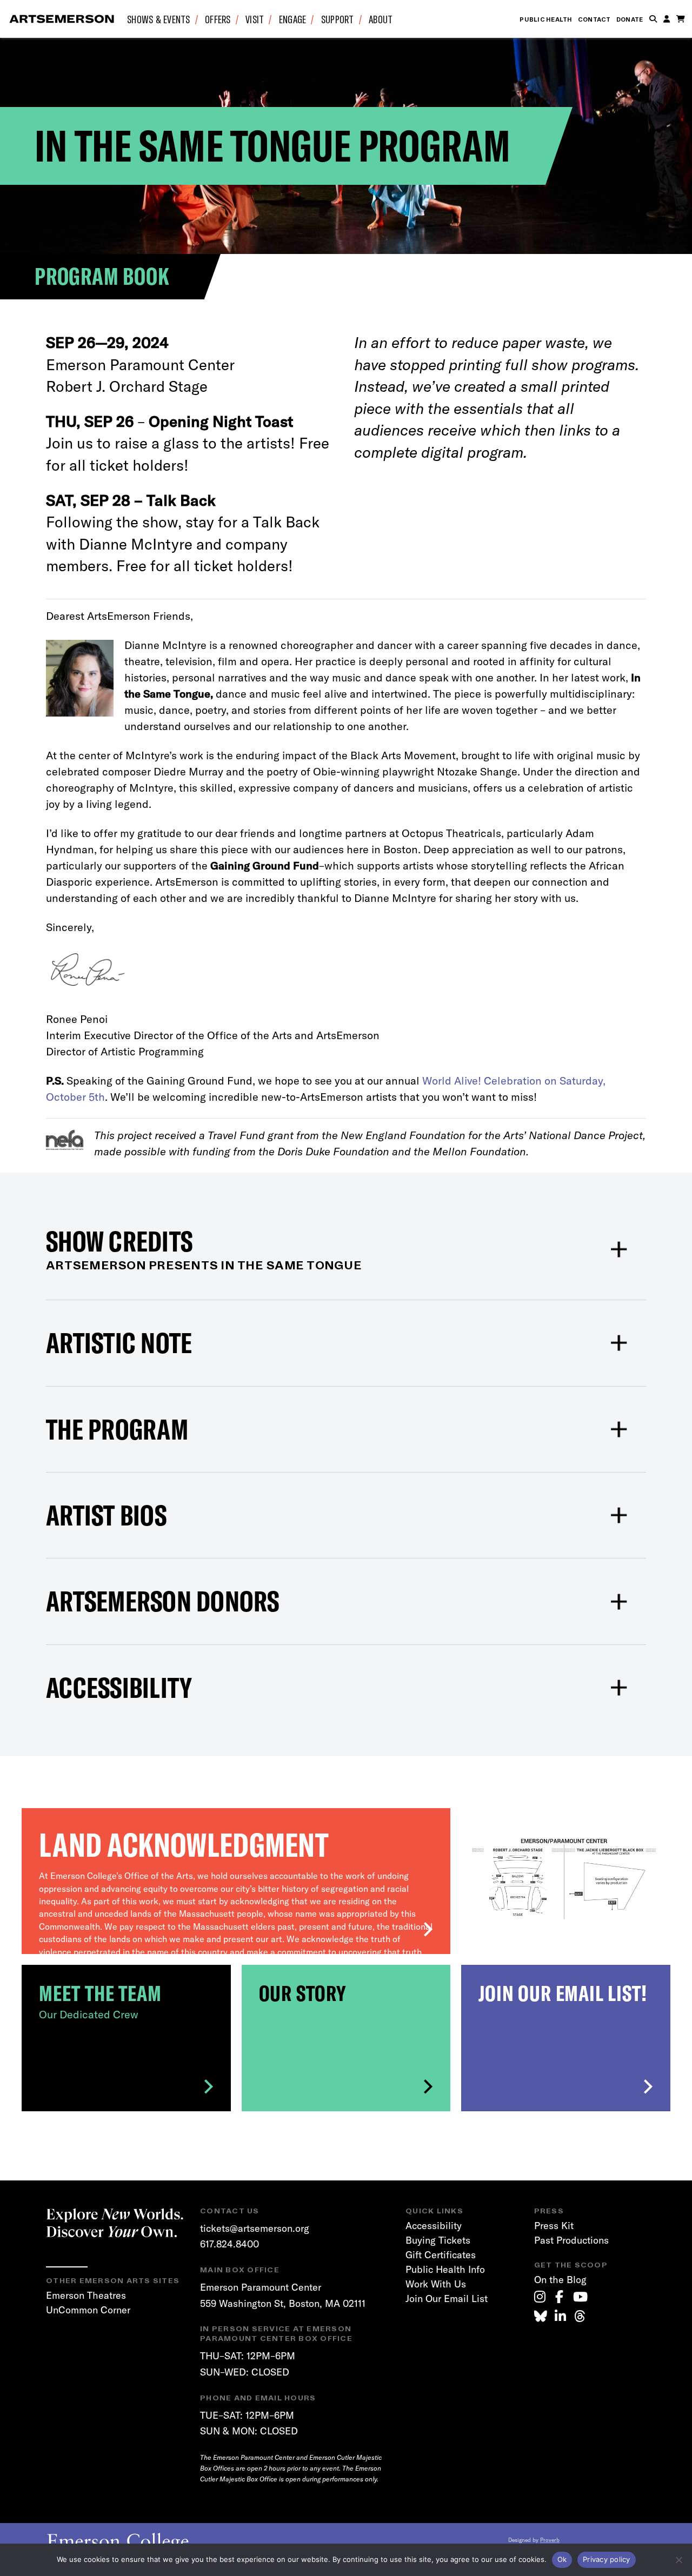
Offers (218, 19)
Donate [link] (630, 19)
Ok (562, 2559)
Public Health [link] (546, 19)
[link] (540, 2297)
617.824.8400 (229, 2244)
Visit (255, 19)
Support (338, 19)
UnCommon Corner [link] (88, 2310)
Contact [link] (594, 19)
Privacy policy (607, 2559)
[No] (678, 2560)
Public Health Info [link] (445, 2269)
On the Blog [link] (560, 2280)
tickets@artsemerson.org (255, 2228)
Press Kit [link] (554, 2226)
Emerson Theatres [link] (86, 2295)
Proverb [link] (550, 2540)
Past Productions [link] (571, 2240)
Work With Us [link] (436, 2284)
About (381, 19)
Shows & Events (159, 19)
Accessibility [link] (434, 2226)
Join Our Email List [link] (447, 2299)
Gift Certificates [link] (441, 2255)
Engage (293, 19)
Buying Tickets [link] (438, 2240)
